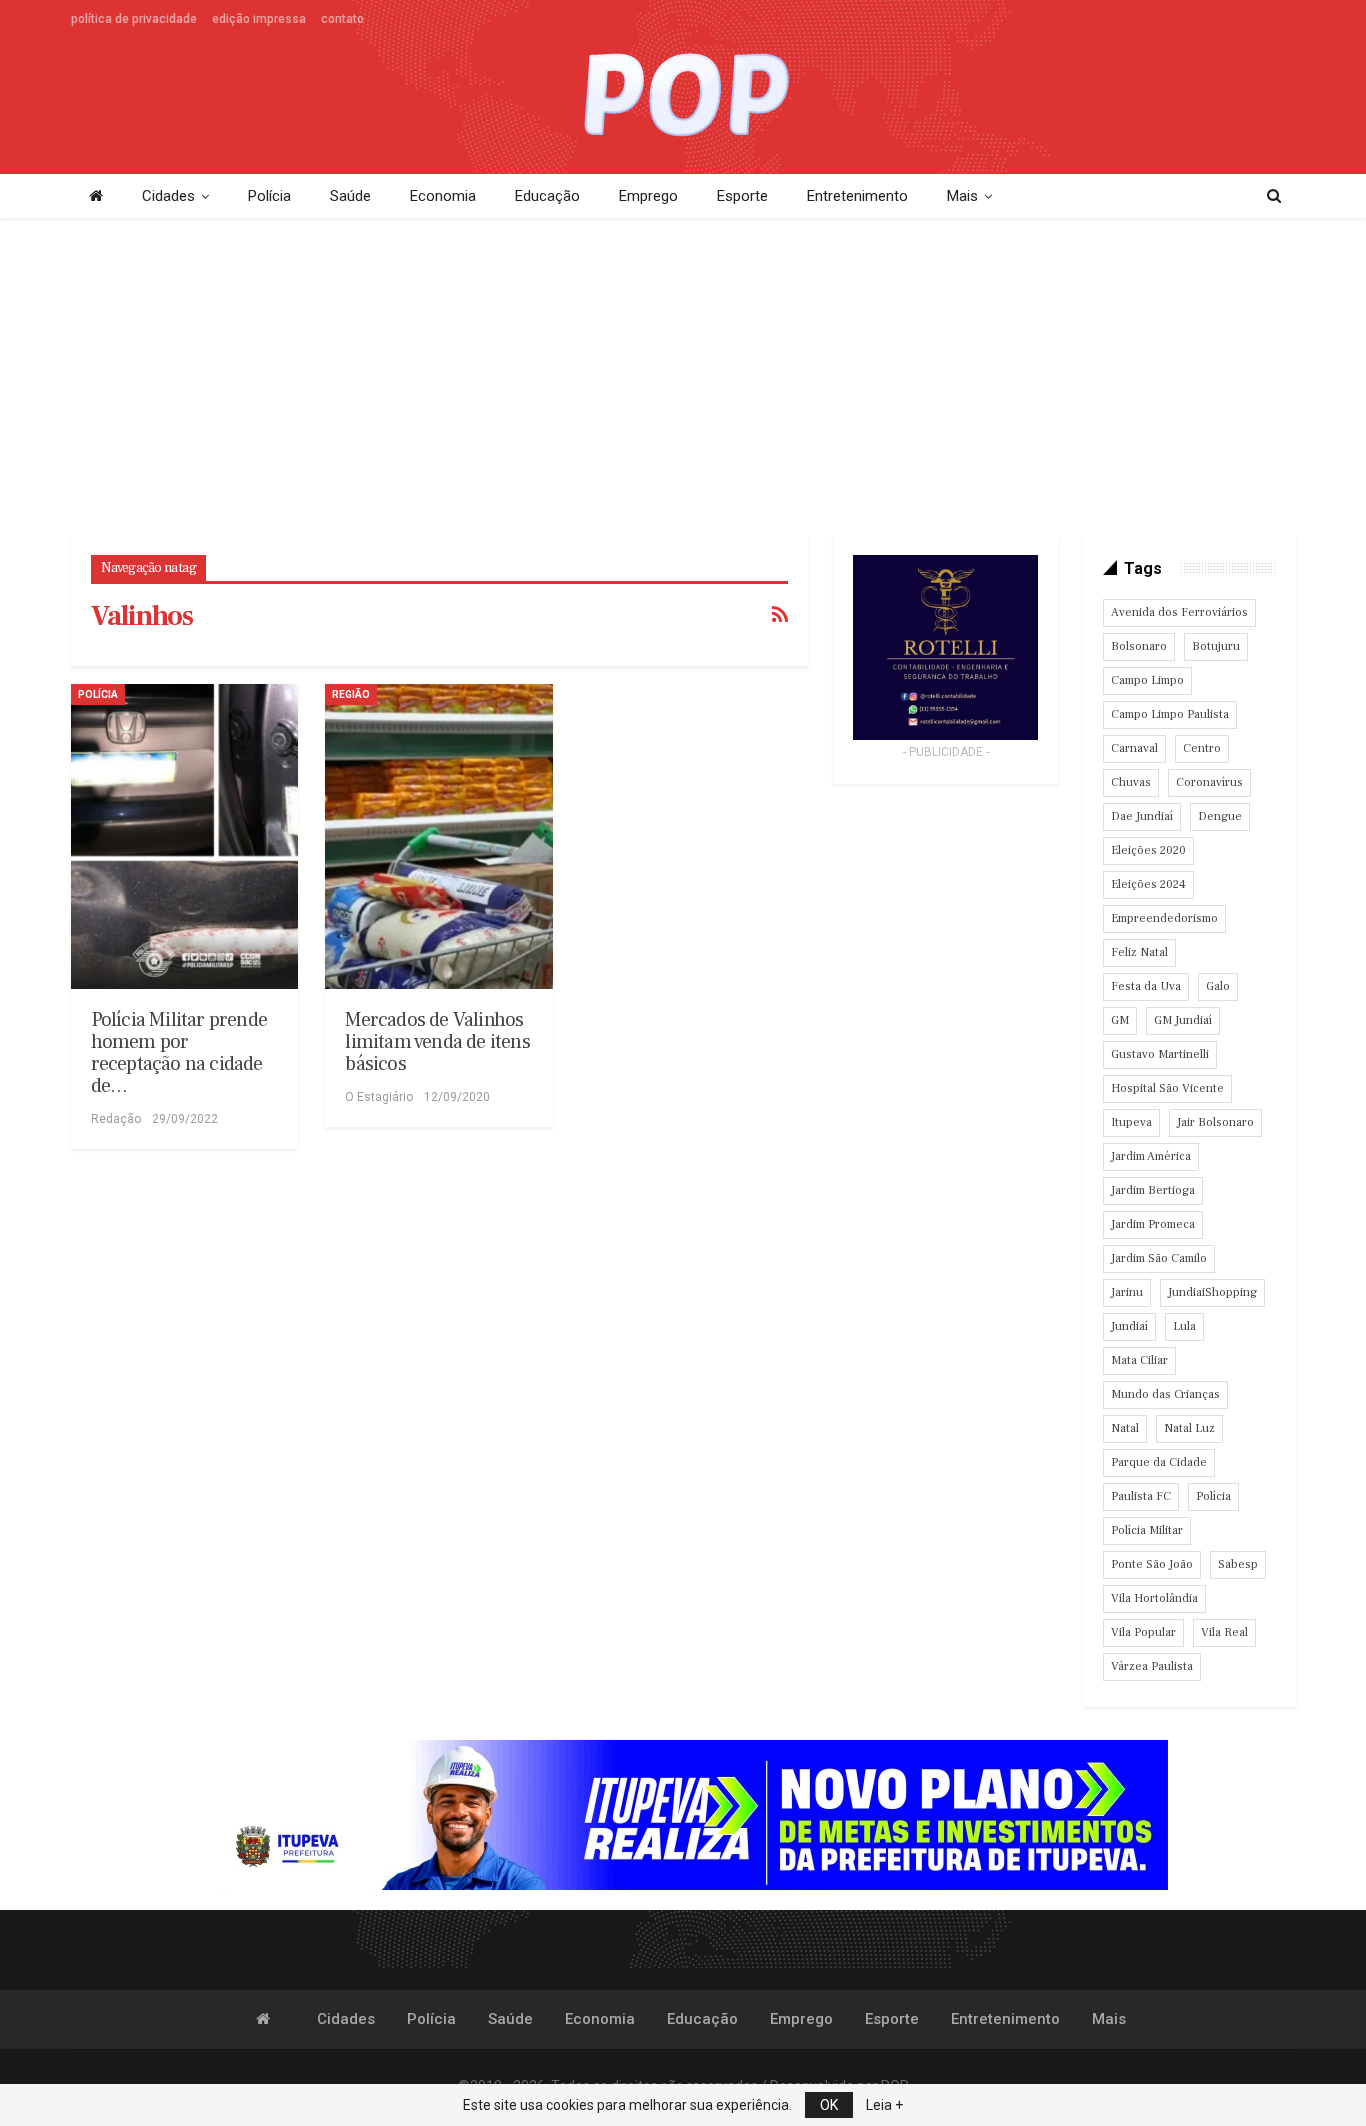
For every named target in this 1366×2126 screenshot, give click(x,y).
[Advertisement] (683, 378)
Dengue (1220, 816)
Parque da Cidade (1159, 1462)
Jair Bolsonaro (1215, 1122)
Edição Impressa (259, 19)
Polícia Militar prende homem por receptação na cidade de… (179, 1053)
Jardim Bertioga (1153, 1190)
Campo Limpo (1147, 680)
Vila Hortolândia (1154, 1598)
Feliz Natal (1139, 952)
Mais (962, 196)
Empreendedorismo (1164, 918)
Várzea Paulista (1152, 1666)
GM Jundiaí (1183, 1020)
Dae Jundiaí (1142, 816)
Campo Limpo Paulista (1170, 714)
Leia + (884, 2105)
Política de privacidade (134, 19)
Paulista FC (1141, 1496)
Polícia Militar (1147, 1530)
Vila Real (1224, 1632)
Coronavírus (1209, 782)
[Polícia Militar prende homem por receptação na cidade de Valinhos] (185, 836)
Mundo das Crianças (1165, 1394)
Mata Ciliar (1139, 1360)
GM (1120, 1020)
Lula (1184, 1326)
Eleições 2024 (1148, 884)
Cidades (168, 196)
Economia (443, 196)
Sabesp (1238, 1564)
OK (829, 2105)
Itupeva (1131, 1122)
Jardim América (1151, 1156)
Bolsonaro (1139, 646)
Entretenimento (857, 196)
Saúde (350, 196)
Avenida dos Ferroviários (1179, 612)
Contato (342, 19)
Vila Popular (1143, 1632)
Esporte (742, 196)
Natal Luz (1189, 1428)
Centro (1202, 748)
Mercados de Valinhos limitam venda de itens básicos (437, 1042)
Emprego (648, 196)
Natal (1125, 1428)
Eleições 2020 (1148, 850)
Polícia (269, 196)
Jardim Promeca (1153, 1224)
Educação (547, 196)
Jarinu (1127, 1292)
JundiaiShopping (1212, 1292)
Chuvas (1131, 782)
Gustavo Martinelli (1160, 1054)
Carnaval (1134, 748)
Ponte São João (1152, 1564)
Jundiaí (1129, 1326)
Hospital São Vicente (1167, 1088)
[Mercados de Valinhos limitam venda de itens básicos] (439, 836)
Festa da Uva (1146, 986)
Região (351, 694)
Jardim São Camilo (1159, 1258)
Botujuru (1216, 646)
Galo (1218, 986)
